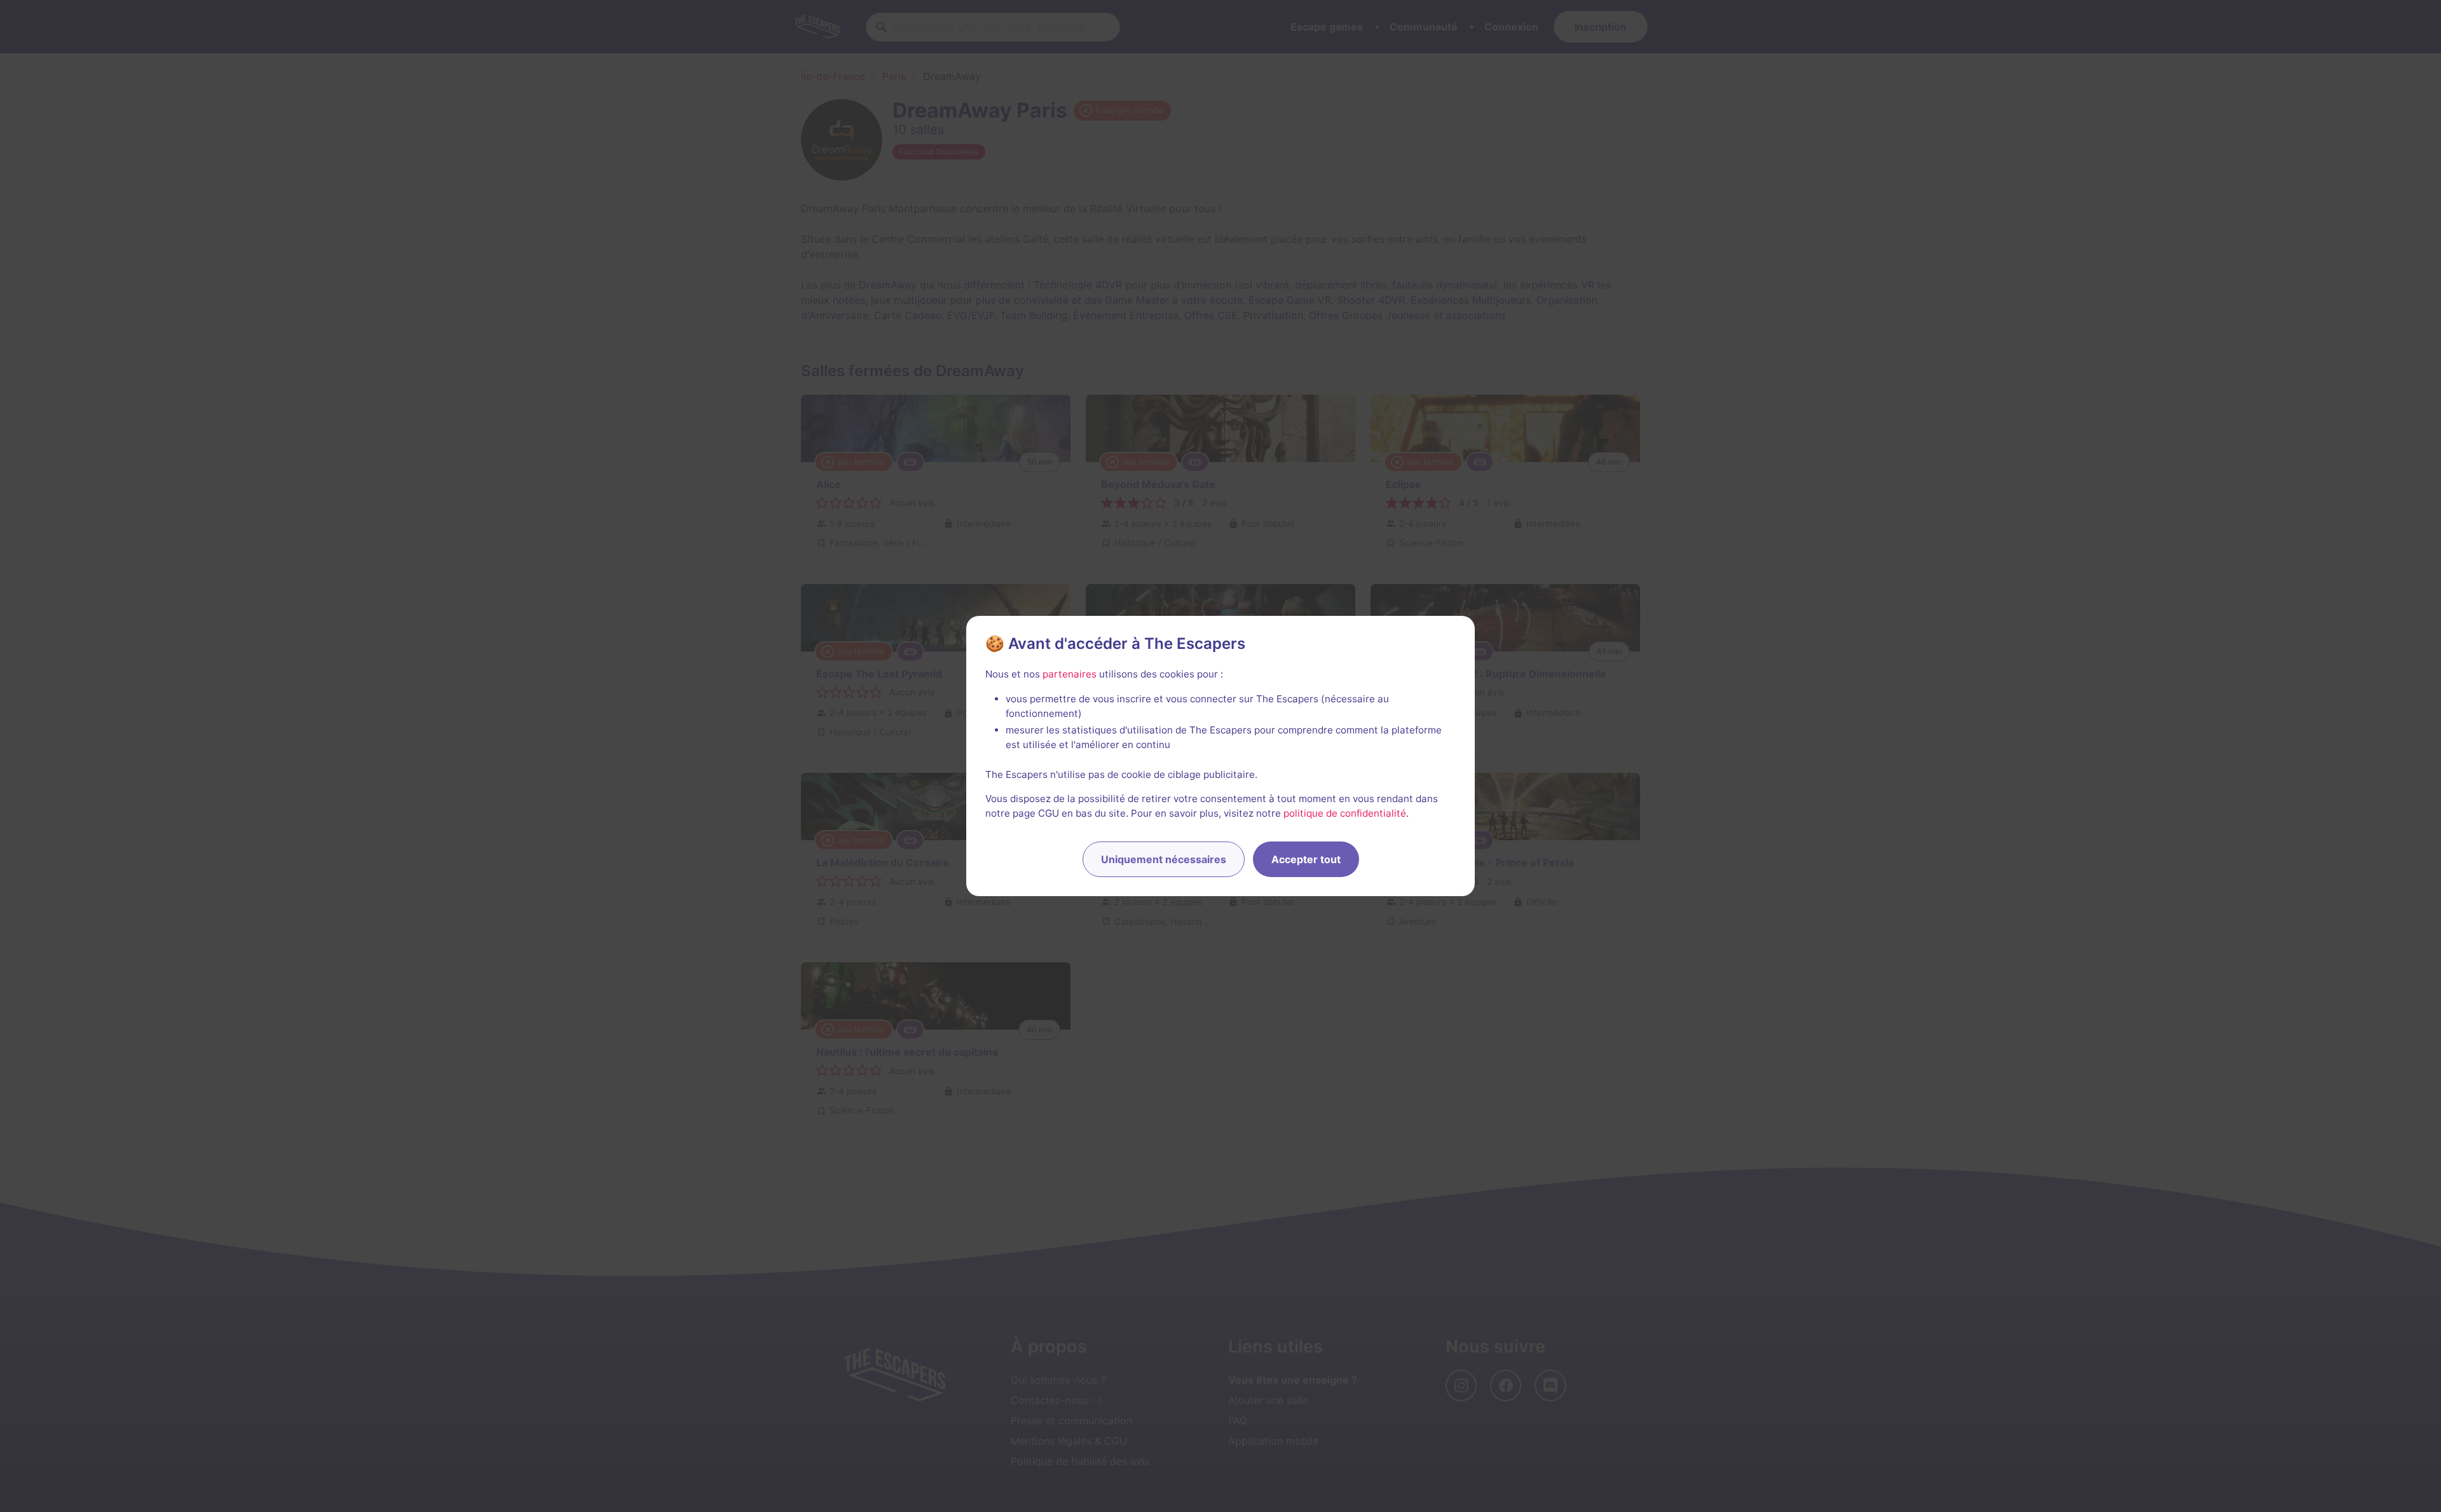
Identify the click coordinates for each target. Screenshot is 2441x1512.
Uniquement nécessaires (1164, 859)
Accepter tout (1306, 859)
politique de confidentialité (1345, 813)
